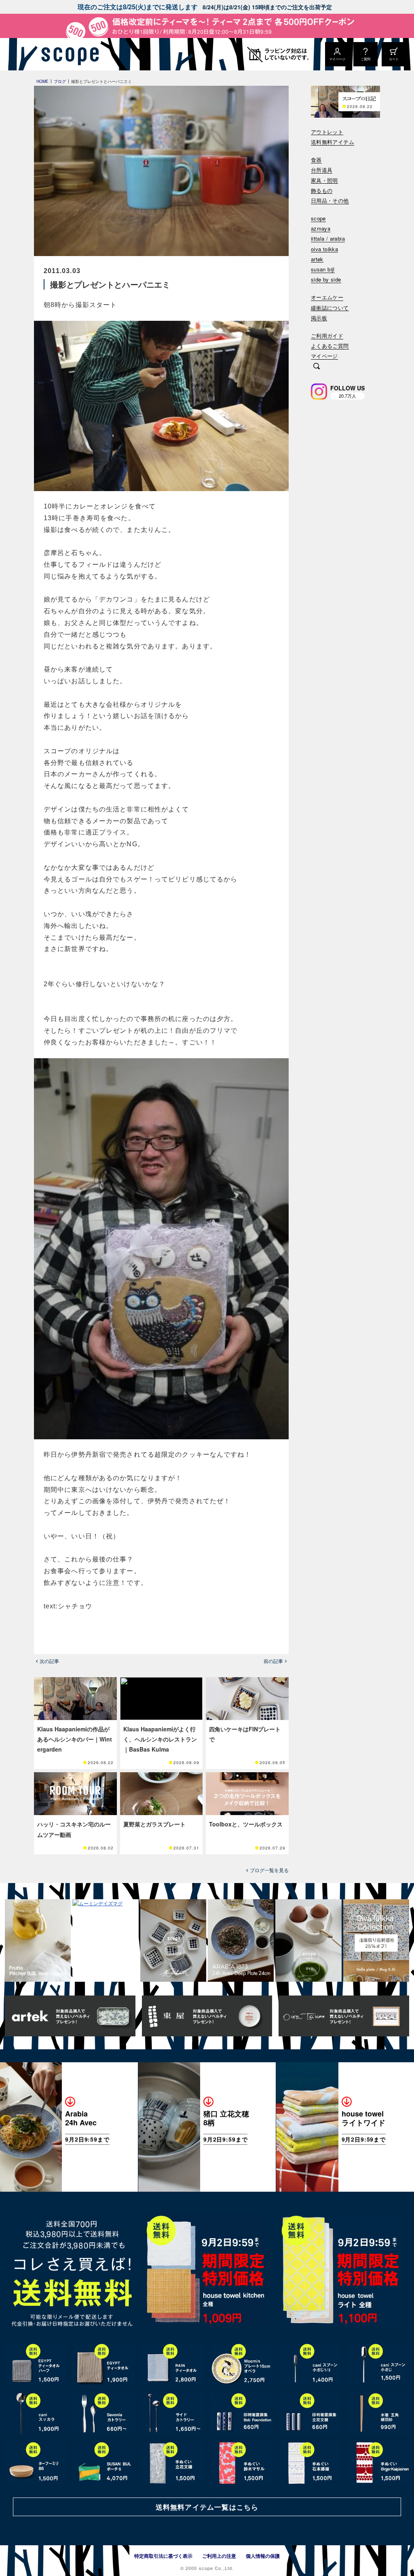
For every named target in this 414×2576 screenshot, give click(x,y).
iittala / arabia (328, 239)
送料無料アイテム (333, 142)
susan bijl (323, 270)
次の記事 (49, 1661)
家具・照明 (324, 181)
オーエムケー (327, 298)
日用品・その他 (330, 201)
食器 (316, 160)
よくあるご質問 (330, 346)
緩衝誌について (330, 308)
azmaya (321, 229)
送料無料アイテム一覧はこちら (207, 2507)
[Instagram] (319, 392)
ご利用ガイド (327, 336)
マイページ (324, 356)
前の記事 (273, 1661)
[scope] (68, 54)
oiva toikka (324, 249)
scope (318, 219)
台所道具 (322, 170)
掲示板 (319, 318)
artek (317, 260)
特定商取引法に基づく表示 (163, 2556)
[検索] (317, 367)
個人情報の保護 (263, 2556)
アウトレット (327, 132)
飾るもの (322, 191)
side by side (326, 280)
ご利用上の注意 (219, 2556)
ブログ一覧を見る (269, 1870)
